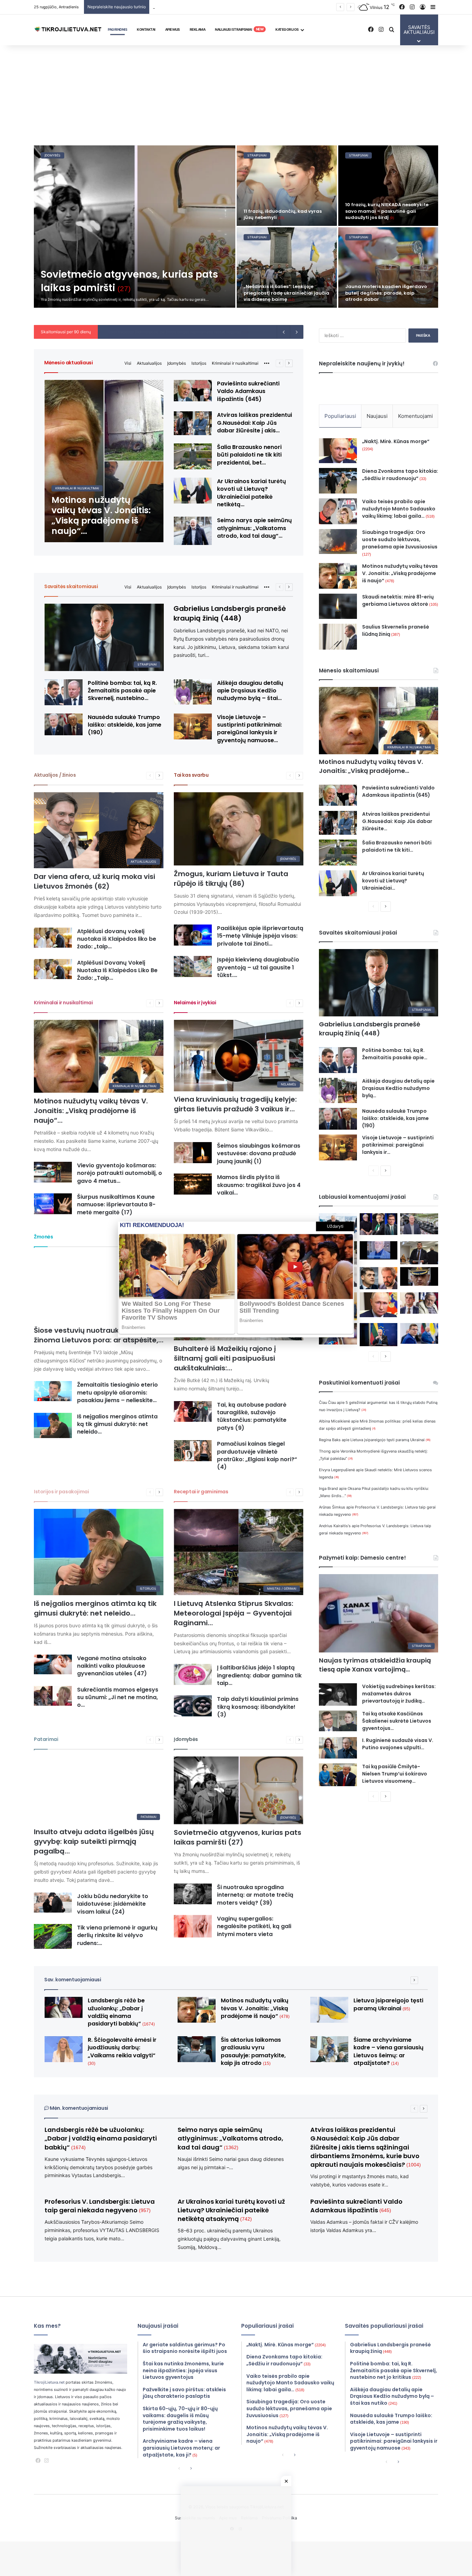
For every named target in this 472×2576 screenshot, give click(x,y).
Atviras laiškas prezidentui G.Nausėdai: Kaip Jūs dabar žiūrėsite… (397, 821)
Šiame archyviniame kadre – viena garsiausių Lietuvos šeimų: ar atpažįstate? (389, 2051)
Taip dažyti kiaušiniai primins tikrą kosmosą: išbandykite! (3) (258, 1707)
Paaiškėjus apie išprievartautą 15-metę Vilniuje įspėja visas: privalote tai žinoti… (260, 936)
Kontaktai (146, 29)
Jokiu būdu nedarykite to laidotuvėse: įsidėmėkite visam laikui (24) (113, 1904)
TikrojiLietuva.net (49, 2382)
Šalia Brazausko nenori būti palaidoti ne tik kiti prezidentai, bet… (249, 455)
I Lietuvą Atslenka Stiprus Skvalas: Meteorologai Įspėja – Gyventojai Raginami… (234, 1613)
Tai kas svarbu (191, 775)
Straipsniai (54, 155)
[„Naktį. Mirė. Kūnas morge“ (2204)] (338, 451)
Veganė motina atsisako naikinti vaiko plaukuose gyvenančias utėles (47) (112, 1666)
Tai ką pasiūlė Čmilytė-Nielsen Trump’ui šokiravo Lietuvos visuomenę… (395, 1774)
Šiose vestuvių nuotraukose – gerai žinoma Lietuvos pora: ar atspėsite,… (99, 1335)
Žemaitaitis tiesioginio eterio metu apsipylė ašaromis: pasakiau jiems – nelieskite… (117, 1392)
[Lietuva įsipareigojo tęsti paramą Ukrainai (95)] (329, 2010)
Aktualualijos (149, 363)
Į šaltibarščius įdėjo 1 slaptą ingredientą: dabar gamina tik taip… (259, 1675)
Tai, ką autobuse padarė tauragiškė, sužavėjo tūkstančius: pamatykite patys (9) (252, 1416)
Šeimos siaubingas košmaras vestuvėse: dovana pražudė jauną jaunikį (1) (259, 1153)
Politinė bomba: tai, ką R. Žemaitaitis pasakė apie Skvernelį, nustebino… (122, 691)
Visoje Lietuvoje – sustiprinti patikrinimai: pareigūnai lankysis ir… (398, 1145)
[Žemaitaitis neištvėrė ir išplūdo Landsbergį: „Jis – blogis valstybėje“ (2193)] (419, 1303)
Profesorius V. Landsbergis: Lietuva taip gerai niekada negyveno (100, 2206)
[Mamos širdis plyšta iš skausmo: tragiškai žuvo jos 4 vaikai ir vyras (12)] (193, 1184)
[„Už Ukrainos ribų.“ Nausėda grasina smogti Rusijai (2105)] (379, 1335)
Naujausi (377, 416)
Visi (128, 363)
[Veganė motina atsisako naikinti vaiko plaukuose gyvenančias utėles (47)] (53, 1665)
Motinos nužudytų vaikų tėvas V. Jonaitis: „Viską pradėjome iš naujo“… (91, 1111)
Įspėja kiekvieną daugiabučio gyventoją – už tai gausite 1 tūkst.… (258, 967)
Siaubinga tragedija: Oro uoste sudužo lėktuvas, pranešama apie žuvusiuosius (400, 543)
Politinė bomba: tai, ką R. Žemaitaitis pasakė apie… (395, 1054)
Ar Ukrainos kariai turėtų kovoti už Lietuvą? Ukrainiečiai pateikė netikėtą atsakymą (231, 2210)
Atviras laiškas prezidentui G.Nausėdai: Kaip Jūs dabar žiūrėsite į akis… (254, 423)
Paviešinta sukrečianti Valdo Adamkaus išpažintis (356, 2206)
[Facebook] (38, 2461)
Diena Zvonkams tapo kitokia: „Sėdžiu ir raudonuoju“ (400, 475)
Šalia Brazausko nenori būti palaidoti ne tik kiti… (397, 846)
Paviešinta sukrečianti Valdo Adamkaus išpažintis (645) (248, 391)
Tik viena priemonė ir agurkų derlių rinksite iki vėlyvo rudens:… (117, 1935)
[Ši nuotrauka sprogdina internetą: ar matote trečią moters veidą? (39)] (193, 1894)
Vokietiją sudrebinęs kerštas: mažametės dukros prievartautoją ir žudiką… (399, 1694)
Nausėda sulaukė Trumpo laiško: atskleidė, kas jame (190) (125, 725)
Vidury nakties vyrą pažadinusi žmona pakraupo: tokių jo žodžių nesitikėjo (384, 293)
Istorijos (199, 363)
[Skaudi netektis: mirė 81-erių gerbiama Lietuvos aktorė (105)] (338, 606)
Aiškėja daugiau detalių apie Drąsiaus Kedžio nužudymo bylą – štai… (250, 691)
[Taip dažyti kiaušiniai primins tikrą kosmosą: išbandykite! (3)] (193, 1706)
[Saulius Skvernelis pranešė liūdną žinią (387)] (338, 637)
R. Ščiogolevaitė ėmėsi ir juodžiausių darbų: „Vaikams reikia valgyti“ (122, 2051)
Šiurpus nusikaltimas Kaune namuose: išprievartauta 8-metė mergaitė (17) (116, 1205)
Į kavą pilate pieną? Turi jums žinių (386, 217)
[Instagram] (46, 2461)
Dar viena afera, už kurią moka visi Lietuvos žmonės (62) (95, 881)
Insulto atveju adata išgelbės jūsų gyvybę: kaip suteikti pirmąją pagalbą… (94, 1841)
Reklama (198, 29)
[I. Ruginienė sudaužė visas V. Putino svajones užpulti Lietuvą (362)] (338, 1748)
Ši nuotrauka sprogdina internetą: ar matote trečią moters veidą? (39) (255, 1895)
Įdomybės (177, 363)
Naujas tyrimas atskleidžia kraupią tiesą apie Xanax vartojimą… (375, 1665)
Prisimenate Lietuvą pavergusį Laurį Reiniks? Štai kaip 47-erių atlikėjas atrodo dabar (287, 293)
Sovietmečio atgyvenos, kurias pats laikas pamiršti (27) (238, 1837)
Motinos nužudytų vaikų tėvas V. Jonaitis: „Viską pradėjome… (371, 766)
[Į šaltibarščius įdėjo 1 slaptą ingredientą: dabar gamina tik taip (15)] (193, 1674)
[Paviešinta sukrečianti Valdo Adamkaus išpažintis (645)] (193, 391)
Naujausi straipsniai (239, 29)
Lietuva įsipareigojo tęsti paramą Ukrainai (390, 1440)
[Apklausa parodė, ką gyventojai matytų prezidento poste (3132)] (379, 1224)
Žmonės (44, 1237)
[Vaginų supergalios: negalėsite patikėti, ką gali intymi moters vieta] (193, 1926)
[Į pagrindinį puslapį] (68, 30)
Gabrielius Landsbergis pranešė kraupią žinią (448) (230, 613)
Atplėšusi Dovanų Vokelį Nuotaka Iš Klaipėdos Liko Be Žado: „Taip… (117, 970)
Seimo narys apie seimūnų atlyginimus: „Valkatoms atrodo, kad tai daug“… (254, 528)
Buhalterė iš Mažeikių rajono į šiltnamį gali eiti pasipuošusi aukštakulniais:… (225, 1358)
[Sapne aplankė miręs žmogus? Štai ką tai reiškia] (287, 186)
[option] (236, 227)
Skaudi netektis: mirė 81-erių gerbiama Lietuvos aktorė (400, 600)
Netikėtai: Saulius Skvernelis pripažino (139, 332)
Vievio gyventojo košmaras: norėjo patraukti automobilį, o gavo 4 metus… (120, 1173)
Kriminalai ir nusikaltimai (235, 363)
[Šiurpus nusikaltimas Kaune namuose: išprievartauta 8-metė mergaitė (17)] (53, 1204)
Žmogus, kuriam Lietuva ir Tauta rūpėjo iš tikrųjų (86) (231, 879)
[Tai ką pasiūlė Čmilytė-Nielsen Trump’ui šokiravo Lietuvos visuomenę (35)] (338, 1775)
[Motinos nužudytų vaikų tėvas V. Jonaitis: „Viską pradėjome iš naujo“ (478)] (104, 461)
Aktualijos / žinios (55, 775)
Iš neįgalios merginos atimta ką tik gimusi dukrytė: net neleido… (117, 1424)
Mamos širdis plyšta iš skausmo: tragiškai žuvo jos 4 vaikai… (259, 1185)
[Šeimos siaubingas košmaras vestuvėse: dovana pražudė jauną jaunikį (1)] (193, 1153)
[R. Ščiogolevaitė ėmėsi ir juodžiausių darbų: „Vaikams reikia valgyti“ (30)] (64, 2049)
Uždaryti (335, 1226)
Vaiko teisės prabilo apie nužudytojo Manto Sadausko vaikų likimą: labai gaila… (399, 509)
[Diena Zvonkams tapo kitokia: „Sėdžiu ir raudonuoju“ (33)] (338, 481)
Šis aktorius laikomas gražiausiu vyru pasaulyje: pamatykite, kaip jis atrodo (223, 7)
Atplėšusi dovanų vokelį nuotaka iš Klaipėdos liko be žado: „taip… (117, 939)
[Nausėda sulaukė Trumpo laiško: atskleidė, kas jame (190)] (64, 724)
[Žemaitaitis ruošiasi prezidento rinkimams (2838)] (419, 1253)
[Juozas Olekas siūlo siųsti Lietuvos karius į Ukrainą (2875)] (379, 1250)
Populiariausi (340, 416)
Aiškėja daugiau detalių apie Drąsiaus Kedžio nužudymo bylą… (398, 1088)
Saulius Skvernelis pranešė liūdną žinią (396, 630)
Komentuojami (416, 416)
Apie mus (173, 29)
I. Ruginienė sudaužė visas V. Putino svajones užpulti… (398, 1744)
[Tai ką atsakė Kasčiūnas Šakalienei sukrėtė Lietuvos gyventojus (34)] (338, 1721)
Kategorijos (287, 29)
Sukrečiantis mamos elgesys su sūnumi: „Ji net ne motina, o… (118, 1697)
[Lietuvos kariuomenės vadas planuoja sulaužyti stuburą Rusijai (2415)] (419, 1276)
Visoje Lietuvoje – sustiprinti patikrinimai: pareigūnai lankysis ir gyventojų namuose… (249, 729)
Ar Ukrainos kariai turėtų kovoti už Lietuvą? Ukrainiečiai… (393, 881)
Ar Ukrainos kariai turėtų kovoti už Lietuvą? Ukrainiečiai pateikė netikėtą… (252, 493)
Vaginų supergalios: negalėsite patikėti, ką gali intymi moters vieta (254, 1926)
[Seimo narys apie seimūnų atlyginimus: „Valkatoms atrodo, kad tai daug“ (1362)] (193, 531)
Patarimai (46, 1739)
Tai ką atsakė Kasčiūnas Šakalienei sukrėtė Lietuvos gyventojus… (397, 1721)
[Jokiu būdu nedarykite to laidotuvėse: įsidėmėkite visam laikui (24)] (53, 1903)
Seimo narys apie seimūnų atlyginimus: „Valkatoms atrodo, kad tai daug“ (230, 2138)
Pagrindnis (117, 29)
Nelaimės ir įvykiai (195, 1003)
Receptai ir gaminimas (201, 1492)
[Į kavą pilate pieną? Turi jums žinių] (388, 186)
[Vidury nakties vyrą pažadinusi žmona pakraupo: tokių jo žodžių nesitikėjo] (388, 267)
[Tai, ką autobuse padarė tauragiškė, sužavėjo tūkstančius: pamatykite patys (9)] (193, 1412)
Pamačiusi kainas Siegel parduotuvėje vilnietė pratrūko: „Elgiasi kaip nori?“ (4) (257, 1455)
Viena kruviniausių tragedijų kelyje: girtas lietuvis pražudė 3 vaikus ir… (235, 1104)
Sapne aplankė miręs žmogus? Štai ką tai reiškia (286, 214)
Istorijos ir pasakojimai (61, 1492)
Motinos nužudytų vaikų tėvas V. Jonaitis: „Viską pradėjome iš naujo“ (400, 573)
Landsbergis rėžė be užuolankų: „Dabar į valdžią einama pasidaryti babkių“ (121, 2012)
